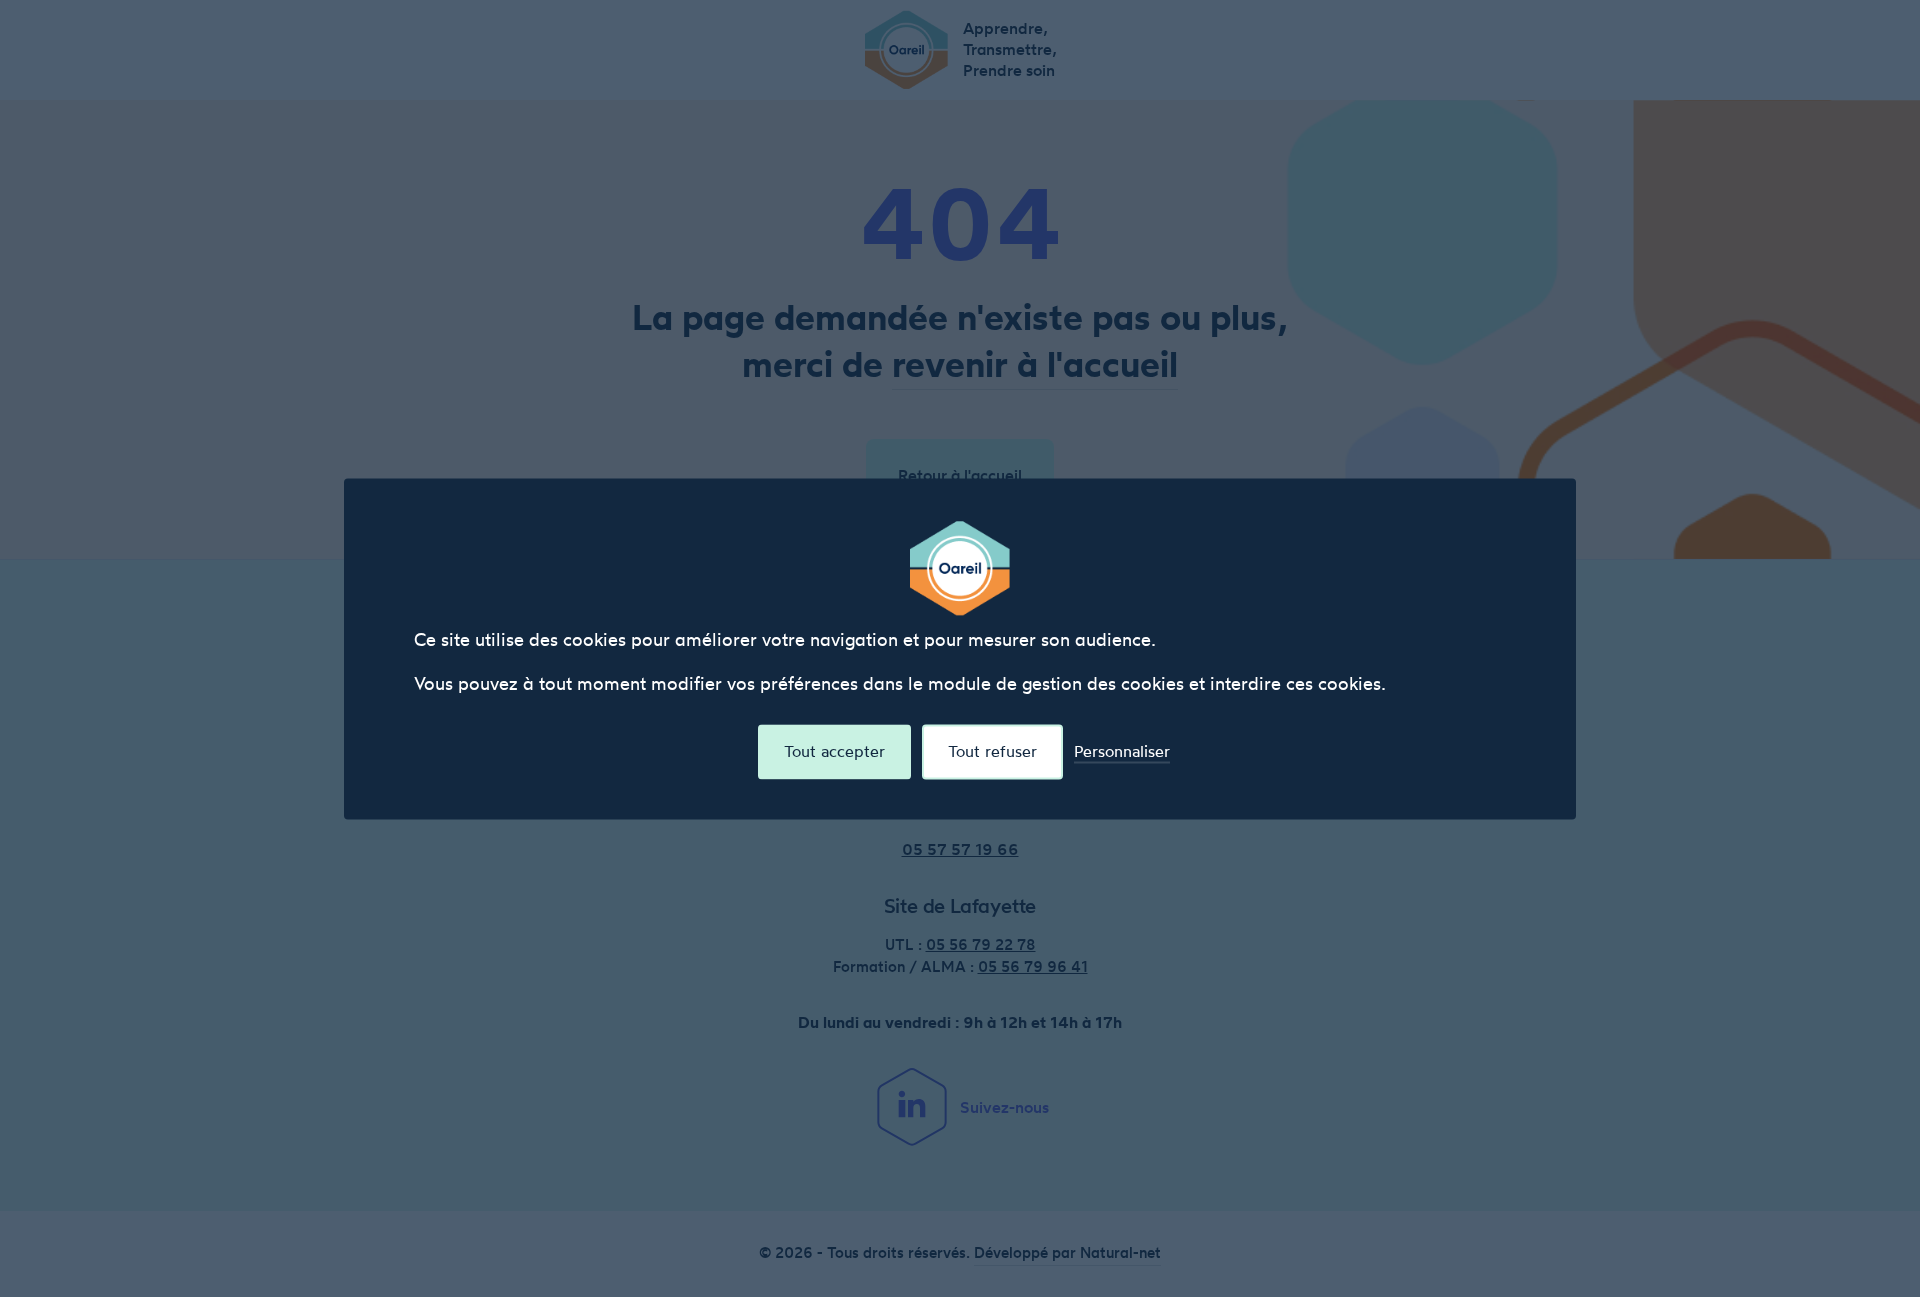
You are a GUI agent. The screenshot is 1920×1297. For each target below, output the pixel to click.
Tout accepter (834, 751)
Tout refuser (992, 751)
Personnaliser (1122, 751)
